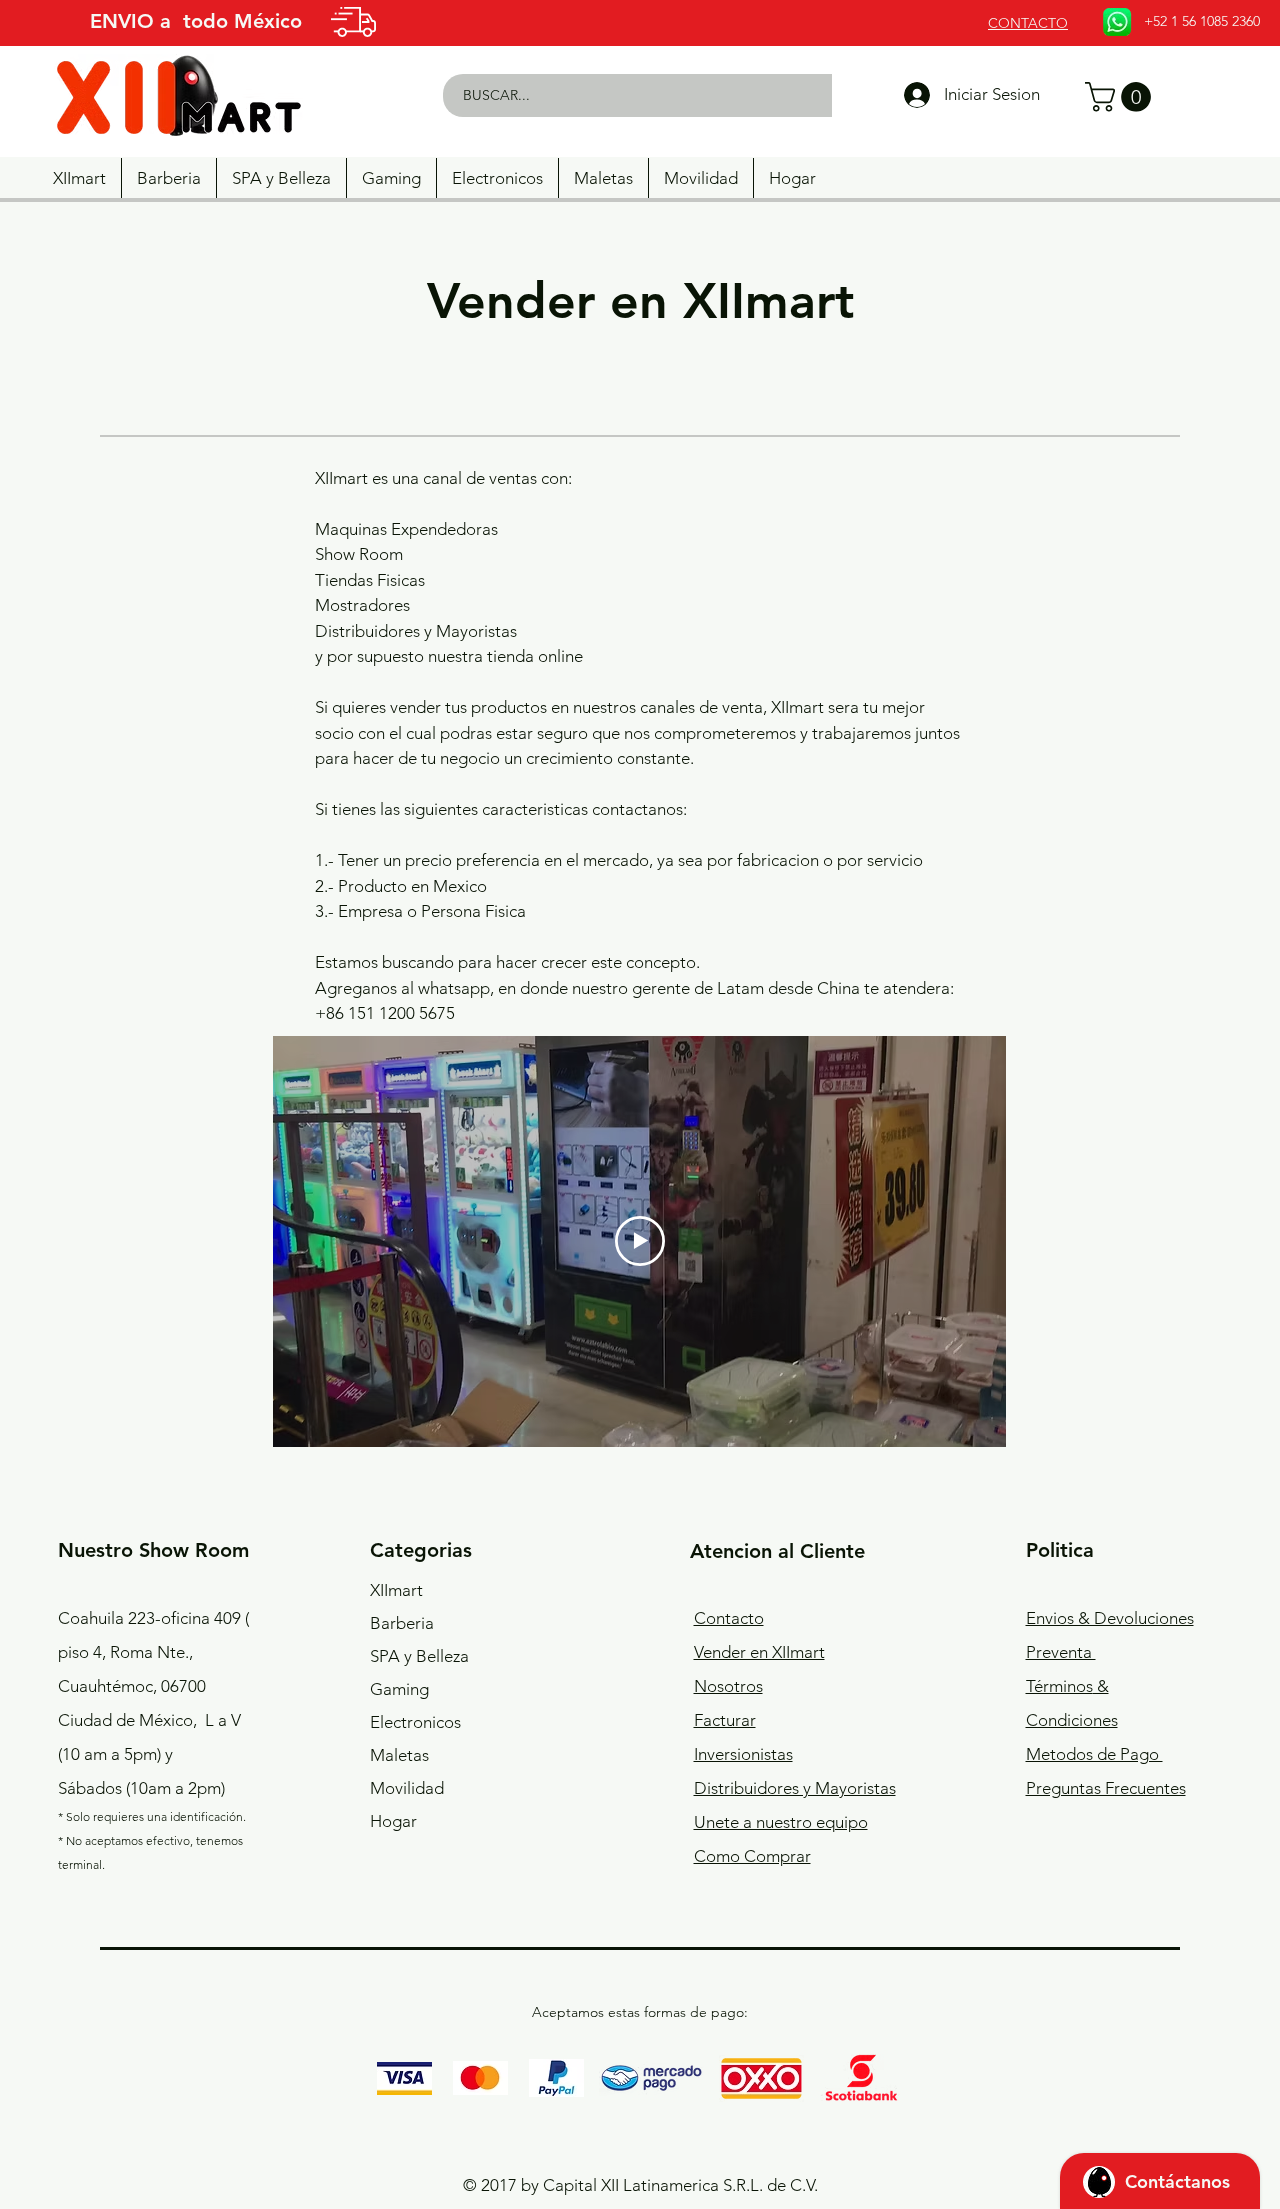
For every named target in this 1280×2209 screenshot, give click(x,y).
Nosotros (728, 1686)
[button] (1121, 97)
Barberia (402, 1623)
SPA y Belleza (419, 1656)
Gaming (399, 1689)
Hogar (393, 1821)
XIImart (396, 1590)
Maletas (399, 1755)
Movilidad (407, 1788)
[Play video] (640, 1241)
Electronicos (415, 1722)
